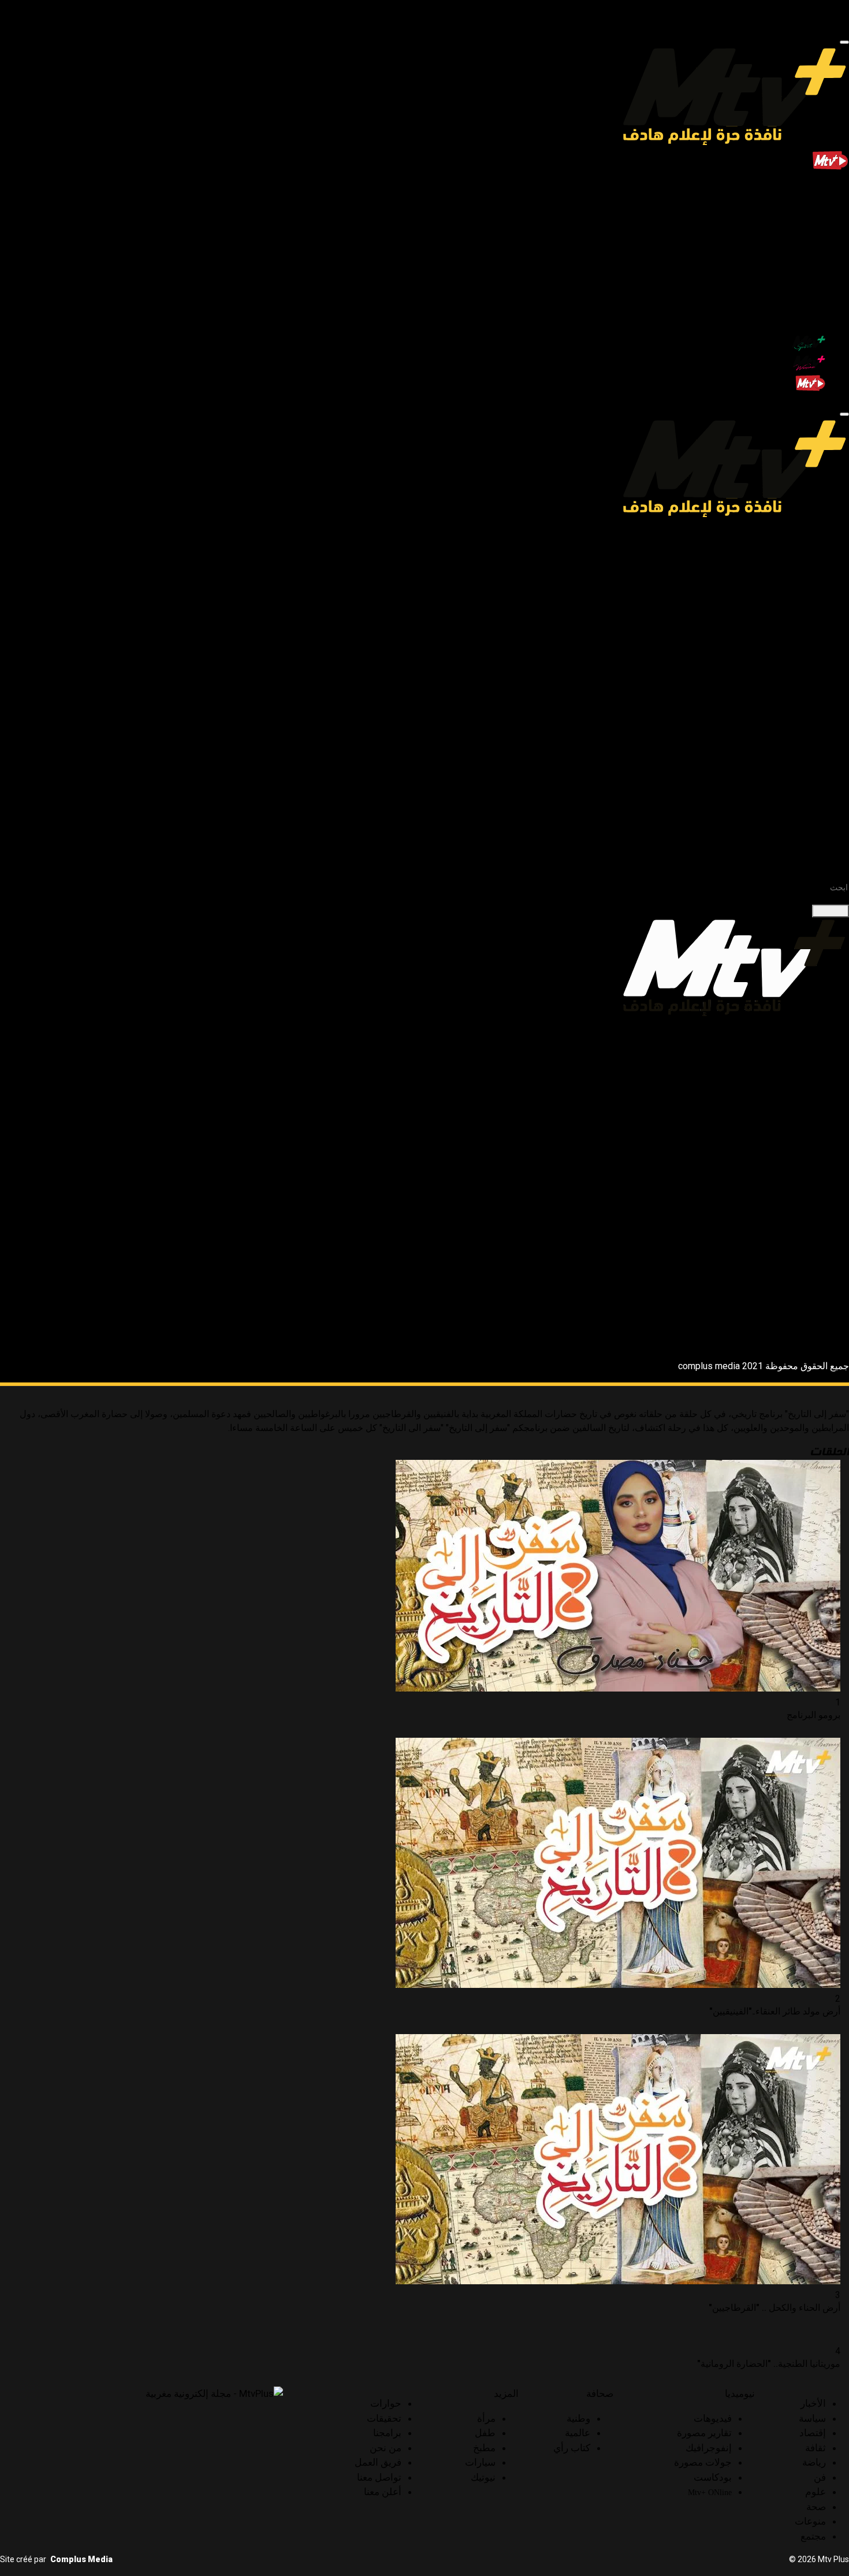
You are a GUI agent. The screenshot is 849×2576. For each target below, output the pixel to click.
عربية (792, 650)
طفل (793, 761)
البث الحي (776, 388)
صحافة (813, 622)
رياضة (814, 259)
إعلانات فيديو (778, 844)
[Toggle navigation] (844, 42)
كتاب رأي (785, 677)
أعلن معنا (383, 2492)
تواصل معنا (379, 2477)
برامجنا (813, 719)
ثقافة (816, 245)
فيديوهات (785, 553)
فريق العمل (378, 2462)
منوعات (811, 315)
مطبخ (792, 774)
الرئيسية (810, 190)
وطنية (791, 636)
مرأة (794, 747)
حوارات (812, 691)
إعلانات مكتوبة (775, 830)
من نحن (386, 2448)
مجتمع (814, 328)
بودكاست (785, 594)
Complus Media (81, 2559)
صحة (816, 301)
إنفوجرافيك (782, 566)
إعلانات (812, 816)
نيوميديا (812, 539)
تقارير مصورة (704, 2433)
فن (820, 273)
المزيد (815, 733)
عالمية (790, 663)
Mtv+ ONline (782, 609)
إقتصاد (813, 231)
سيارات (788, 788)
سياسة (813, 218)
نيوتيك (792, 802)
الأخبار (814, 204)
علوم (816, 287)
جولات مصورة (776, 580)
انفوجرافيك (782, 1066)
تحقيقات (810, 705)
